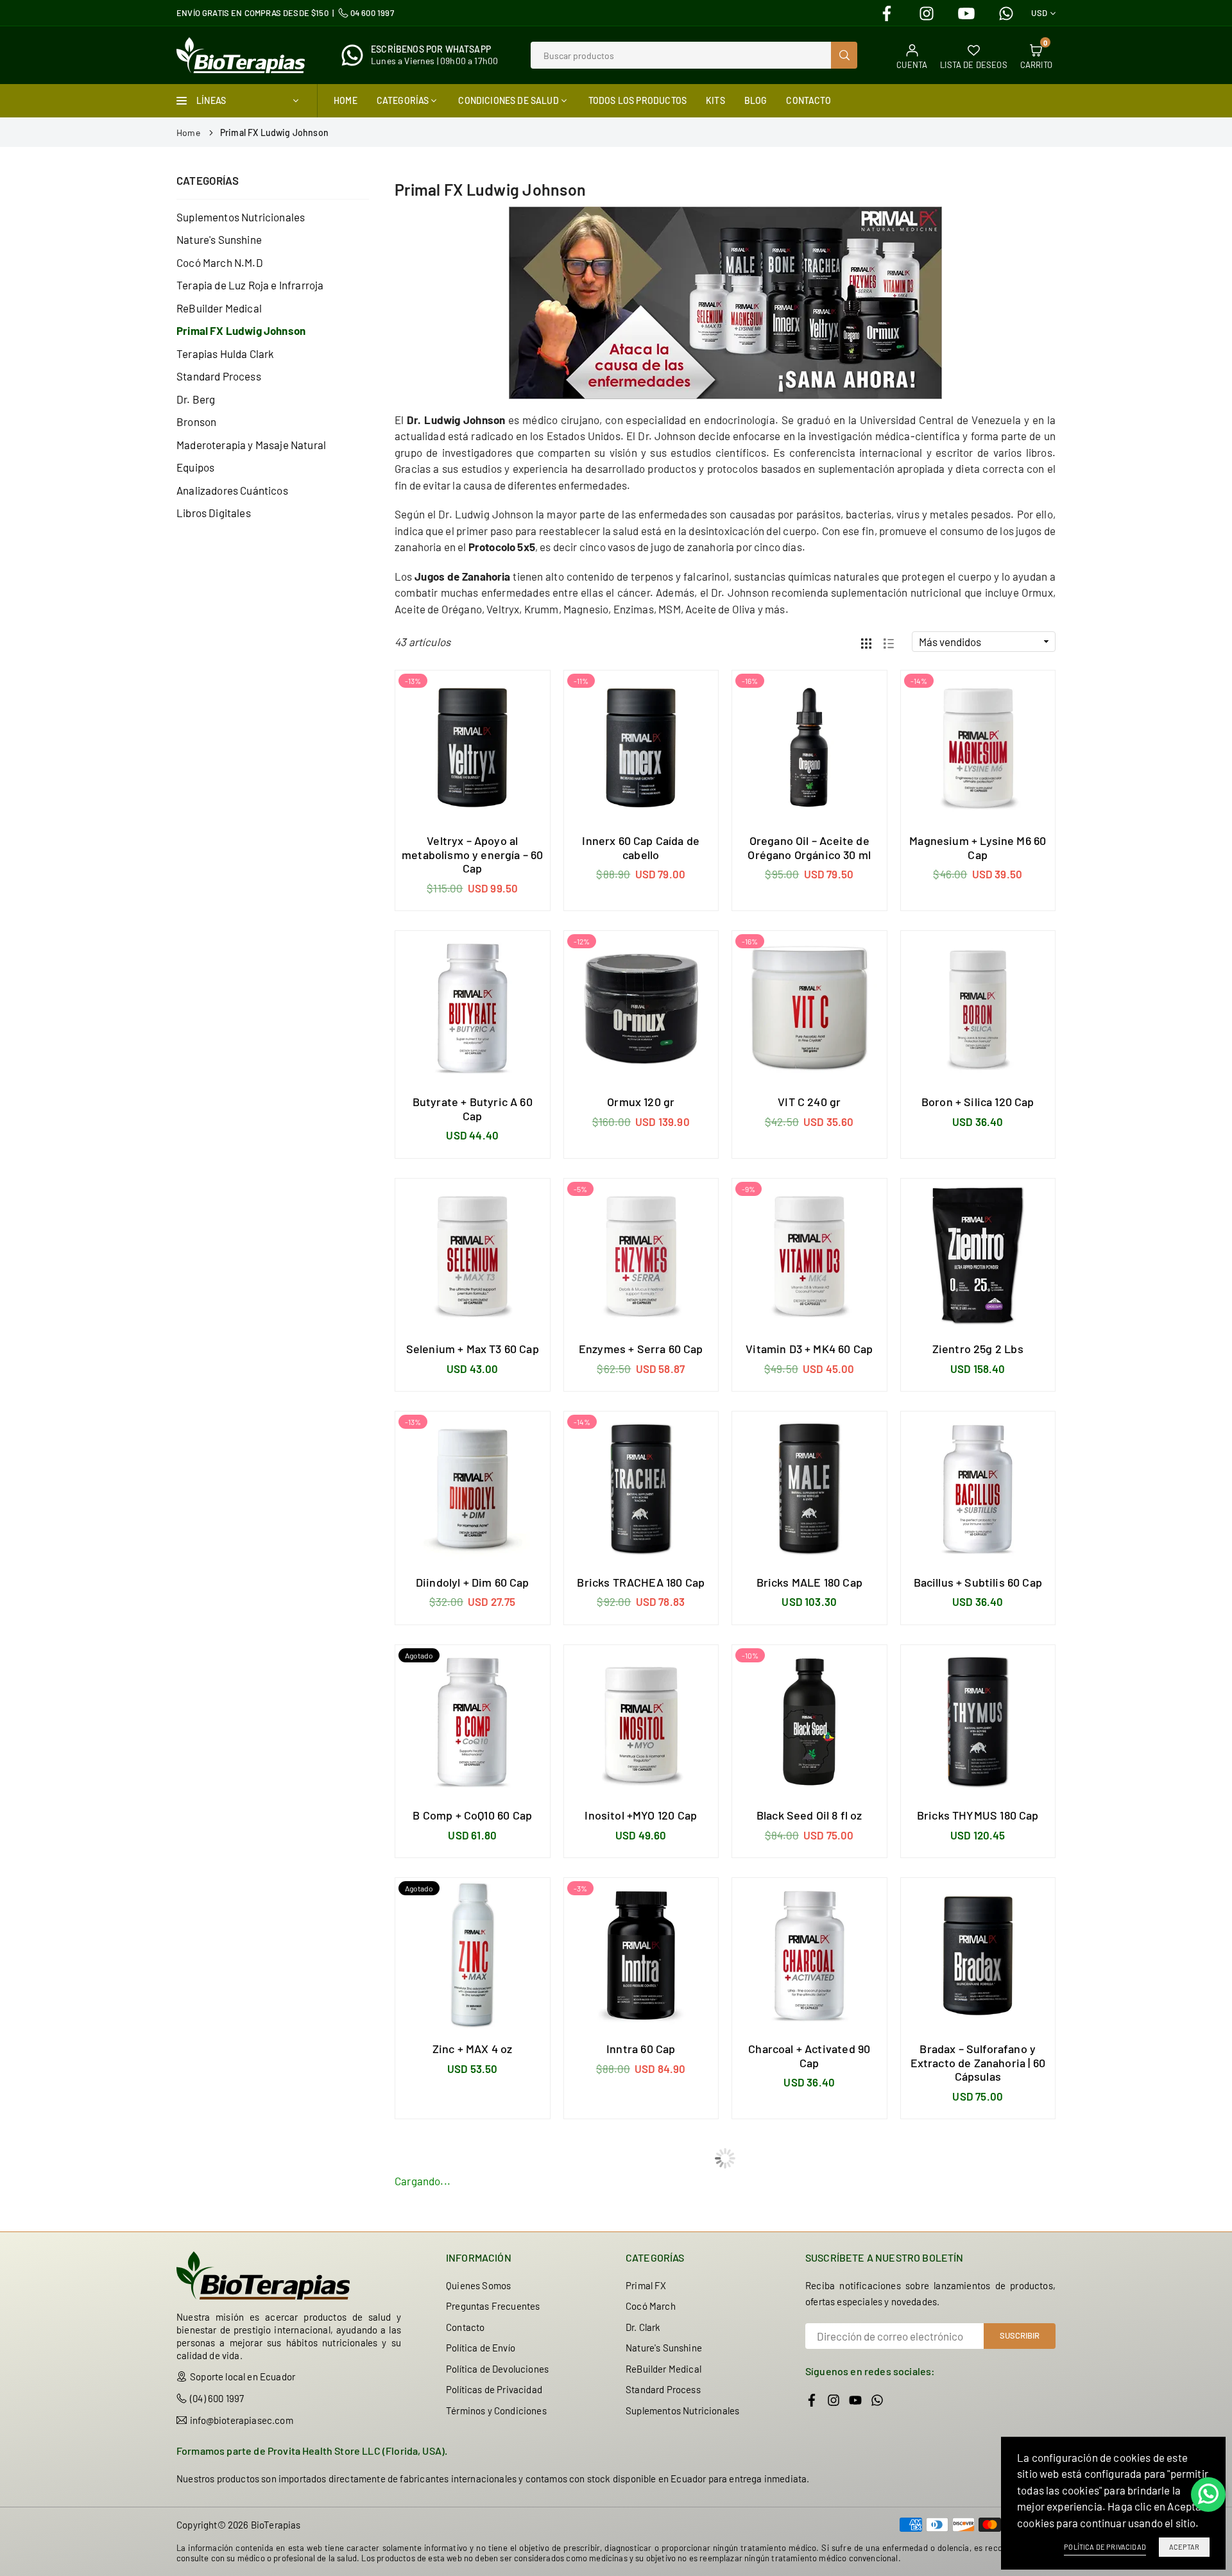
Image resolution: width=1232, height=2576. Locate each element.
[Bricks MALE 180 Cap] (809, 1489)
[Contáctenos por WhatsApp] (1208, 2495)
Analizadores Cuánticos (232, 490)
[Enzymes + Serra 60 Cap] (641, 1256)
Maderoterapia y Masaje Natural (251, 445)
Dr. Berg (196, 399)
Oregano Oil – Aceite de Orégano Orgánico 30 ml (809, 848)
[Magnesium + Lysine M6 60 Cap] (978, 748)
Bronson (196, 422)
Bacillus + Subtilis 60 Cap (978, 1582)
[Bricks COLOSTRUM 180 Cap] (978, 2463)
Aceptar (1184, 2547)
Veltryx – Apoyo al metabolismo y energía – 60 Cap (472, 854)
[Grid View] (866, 642)
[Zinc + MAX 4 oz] (473, 1955)
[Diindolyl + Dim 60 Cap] (473, 1489)
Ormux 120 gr (641, 1102)
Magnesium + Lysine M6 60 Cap (978, 848)
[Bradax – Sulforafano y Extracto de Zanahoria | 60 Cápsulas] (978, 1955)
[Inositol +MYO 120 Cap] (641, 1722)
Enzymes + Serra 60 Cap (641, 1349)
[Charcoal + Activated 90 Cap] (809, 1955)
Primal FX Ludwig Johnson (241, 330)
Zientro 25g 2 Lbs (978, 1349)
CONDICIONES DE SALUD (508, 100)
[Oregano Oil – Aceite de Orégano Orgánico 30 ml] (809, 748)
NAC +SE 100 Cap (641, 2557)
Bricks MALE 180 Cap (809, 1582)
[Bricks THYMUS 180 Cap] (978, 1722)
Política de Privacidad (1105, 2547)
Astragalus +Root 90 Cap (473, 2557)
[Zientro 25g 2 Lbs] (978, 1256)
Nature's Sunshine (219, 239)
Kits (715, 100)
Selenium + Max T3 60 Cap (473, 1349)
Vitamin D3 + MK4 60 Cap (809, 1349)
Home (346, 100)
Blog (756, 100)
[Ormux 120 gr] (641, 1008)
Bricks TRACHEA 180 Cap (641, 1582)
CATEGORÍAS (403, 100)
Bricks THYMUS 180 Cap (978, 1815)
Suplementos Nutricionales (241, 217)
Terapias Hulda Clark (225, 354)
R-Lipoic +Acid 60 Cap (809, 2557)
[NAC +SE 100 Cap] (641, 2463)
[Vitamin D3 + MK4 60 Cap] (809, 1256)
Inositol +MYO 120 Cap (641, 1815)
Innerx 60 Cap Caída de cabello (641, 848)
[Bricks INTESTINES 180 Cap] (641, 2216)
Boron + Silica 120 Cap (978, 1102)
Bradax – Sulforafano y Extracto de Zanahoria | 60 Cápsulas (978, 2062)
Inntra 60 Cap (641, 2049)
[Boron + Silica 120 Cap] (978, 1008)
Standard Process (219, 376)
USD (1039, 13)
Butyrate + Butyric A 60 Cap (473, 1109)
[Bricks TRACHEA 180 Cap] (641, 1489)
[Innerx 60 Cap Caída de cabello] (641, 748)
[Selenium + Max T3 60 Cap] (473, 1256)
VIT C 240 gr (809, 1102)
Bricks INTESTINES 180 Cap (641, 2310)
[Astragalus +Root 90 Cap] (473, 2463)
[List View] (889, 642)
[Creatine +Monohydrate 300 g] (809, 2216)
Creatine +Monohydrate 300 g (809, 2317)
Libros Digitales (214, 513)
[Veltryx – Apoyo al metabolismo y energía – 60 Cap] (473, 748)
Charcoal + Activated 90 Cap (809, 2056)
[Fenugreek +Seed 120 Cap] (978, 2216)
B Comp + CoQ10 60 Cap (472, 1815)
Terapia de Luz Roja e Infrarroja (250, 285)
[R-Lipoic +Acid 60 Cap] (809, 2463)
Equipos (195, 467)
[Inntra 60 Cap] (641, 1955)
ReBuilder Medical (219, 308)
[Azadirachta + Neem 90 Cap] (473, 2216)
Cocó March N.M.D (220, 262)
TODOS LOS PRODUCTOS (637, 100)
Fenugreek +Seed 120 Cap (978, 2310)
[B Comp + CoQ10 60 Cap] (473, 1722)
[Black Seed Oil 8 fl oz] (809, 1722)
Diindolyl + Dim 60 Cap (473, 1582)
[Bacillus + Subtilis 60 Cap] (978, 1489)
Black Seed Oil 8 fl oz (809, 1815)
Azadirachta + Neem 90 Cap (473, 2310)
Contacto (808, 100)
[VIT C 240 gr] (809, 1008)
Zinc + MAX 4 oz (473, 2049)
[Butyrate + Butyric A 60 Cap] (473, 1008)
